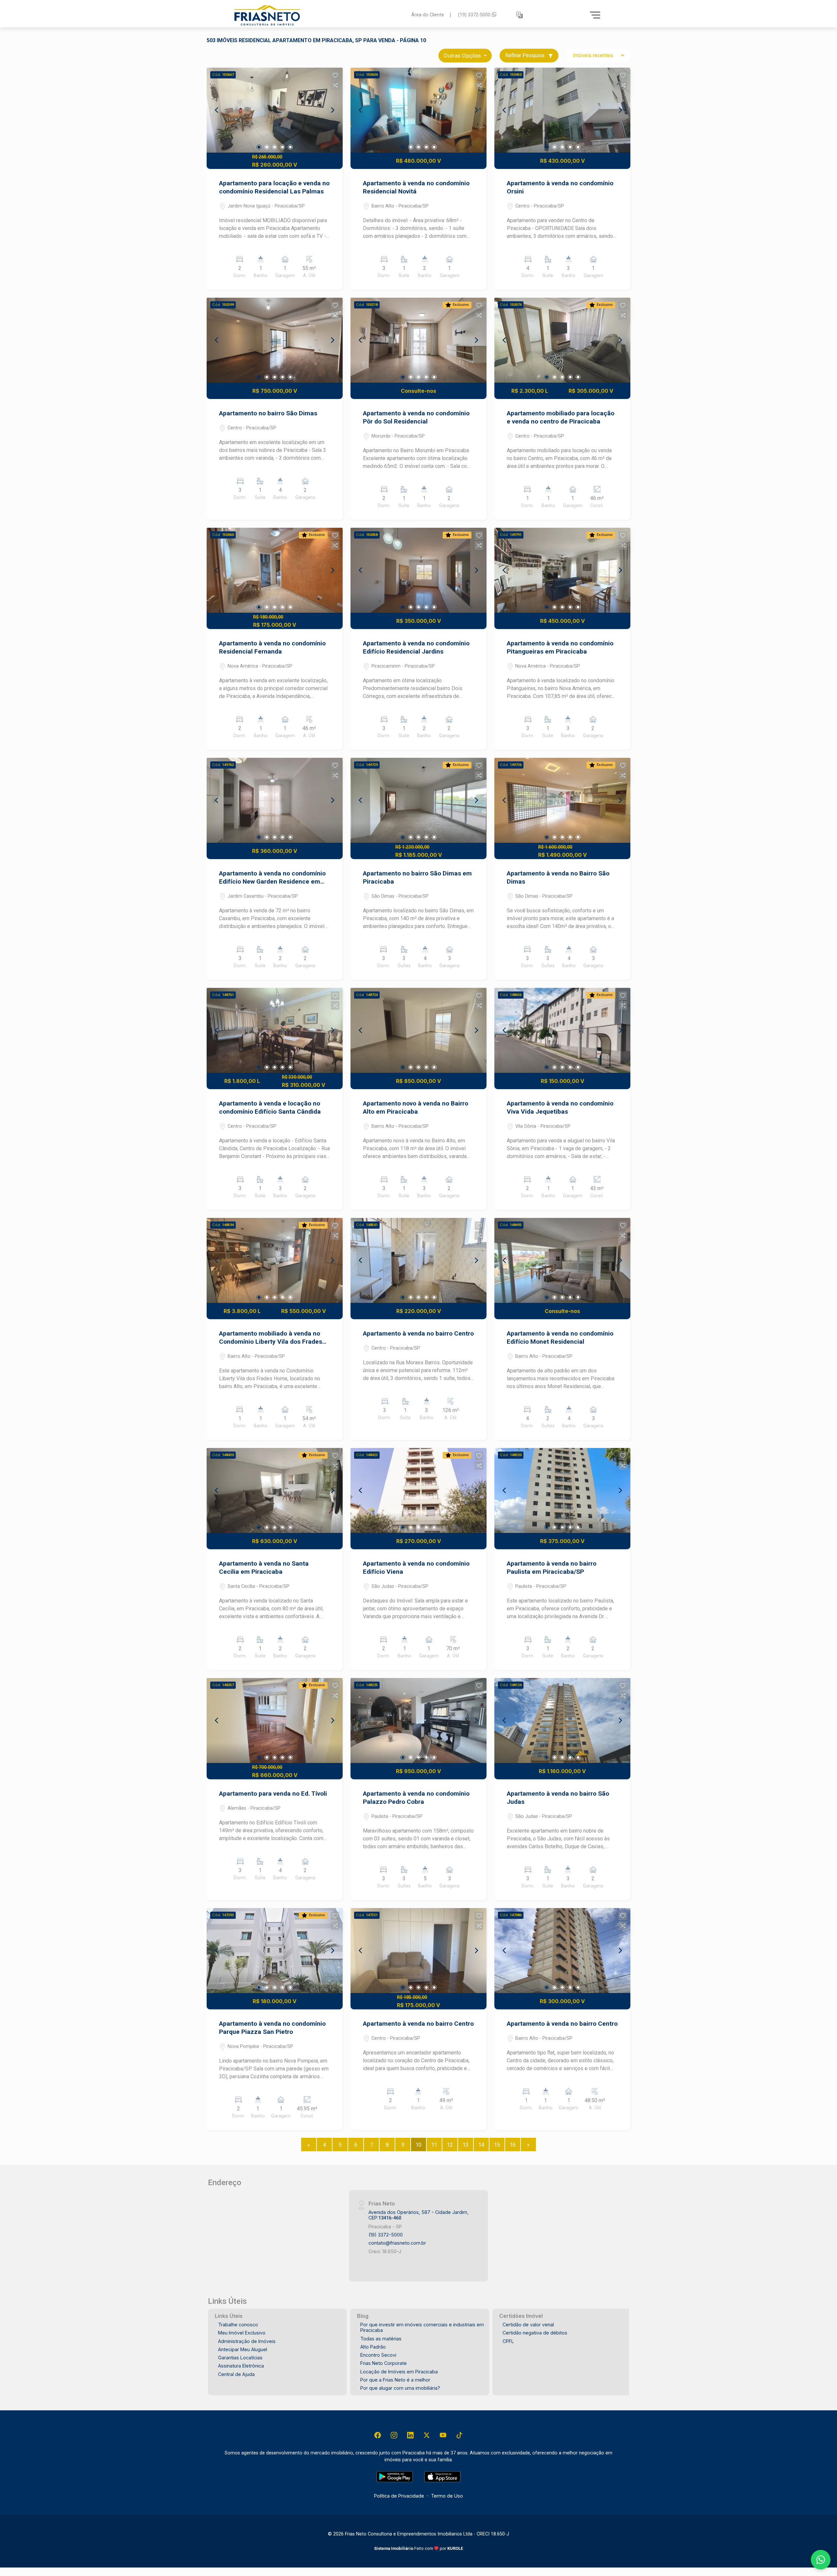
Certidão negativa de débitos (535, 2333)
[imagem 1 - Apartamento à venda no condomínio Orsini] (562, 110)
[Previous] (217, 110)
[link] (319, 15)
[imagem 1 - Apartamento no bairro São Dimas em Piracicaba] (418, 800)
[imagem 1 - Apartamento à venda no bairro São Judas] (562, 1720)
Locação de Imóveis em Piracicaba (399, 2372)
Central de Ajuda (236, 2374)
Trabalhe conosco (238, 2325)
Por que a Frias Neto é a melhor (395, 2380)
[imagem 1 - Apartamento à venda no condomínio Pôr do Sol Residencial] (418, 340)
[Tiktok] (459, 2435)
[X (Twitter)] (427, 2435)
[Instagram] (394, 2435)
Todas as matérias (381, 2339)
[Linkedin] (410, 2435)
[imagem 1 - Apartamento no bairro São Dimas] (275, 340)
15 (497, 2145)
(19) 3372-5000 (475, 15)
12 (450, 2145)
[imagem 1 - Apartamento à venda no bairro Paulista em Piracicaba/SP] (562, 1490)
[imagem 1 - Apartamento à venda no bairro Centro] (418, 1260)
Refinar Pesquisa (525, 55)
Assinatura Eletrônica (241, 2366)
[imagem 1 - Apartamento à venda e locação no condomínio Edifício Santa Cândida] (275, 1030)
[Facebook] (378, 2435)
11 (434, 2145)
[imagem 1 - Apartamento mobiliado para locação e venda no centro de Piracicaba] (562, 340)
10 (418, 2145)
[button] (520, 15)
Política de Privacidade (399, 2496)
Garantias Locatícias (240, 2358)
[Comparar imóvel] (335, 85)
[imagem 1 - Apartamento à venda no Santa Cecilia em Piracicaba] (275, 1490)
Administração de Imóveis (247, 2341)
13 (466, 2145)
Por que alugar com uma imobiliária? (400, 2388)
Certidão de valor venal (528, 2325)
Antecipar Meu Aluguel (243, 2349)
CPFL (508, 2341)
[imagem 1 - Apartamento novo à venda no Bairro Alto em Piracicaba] (418, 1030)
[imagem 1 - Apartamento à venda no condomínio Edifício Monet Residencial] (562, 1260)
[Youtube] (443, 2435)
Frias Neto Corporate (384, 2363)
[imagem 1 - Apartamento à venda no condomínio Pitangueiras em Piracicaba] (562, 570)
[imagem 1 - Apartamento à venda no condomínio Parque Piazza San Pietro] (275, 1951)
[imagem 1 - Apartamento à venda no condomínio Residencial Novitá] (418, 110)
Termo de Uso (447, 2496)
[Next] (332, 110)
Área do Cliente (428, 15)
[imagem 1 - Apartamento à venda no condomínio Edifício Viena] (418, 1490)
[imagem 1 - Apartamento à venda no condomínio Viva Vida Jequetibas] (562, 1030)
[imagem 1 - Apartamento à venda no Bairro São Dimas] (562, 800)
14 (481, 2145)
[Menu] (595, 15)
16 (513, 2145)
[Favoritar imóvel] (335, 75)
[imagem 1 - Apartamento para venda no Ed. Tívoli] (275, 1720)
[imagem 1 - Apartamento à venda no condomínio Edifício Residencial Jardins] (418, 570)
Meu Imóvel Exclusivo (242, 2333)
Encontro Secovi (378, 2355)
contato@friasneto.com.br (397, 2243)
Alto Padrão (373, 2347)
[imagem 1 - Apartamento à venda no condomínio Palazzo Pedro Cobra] (418, 1720)
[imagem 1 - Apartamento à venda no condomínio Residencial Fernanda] (275, 570)
